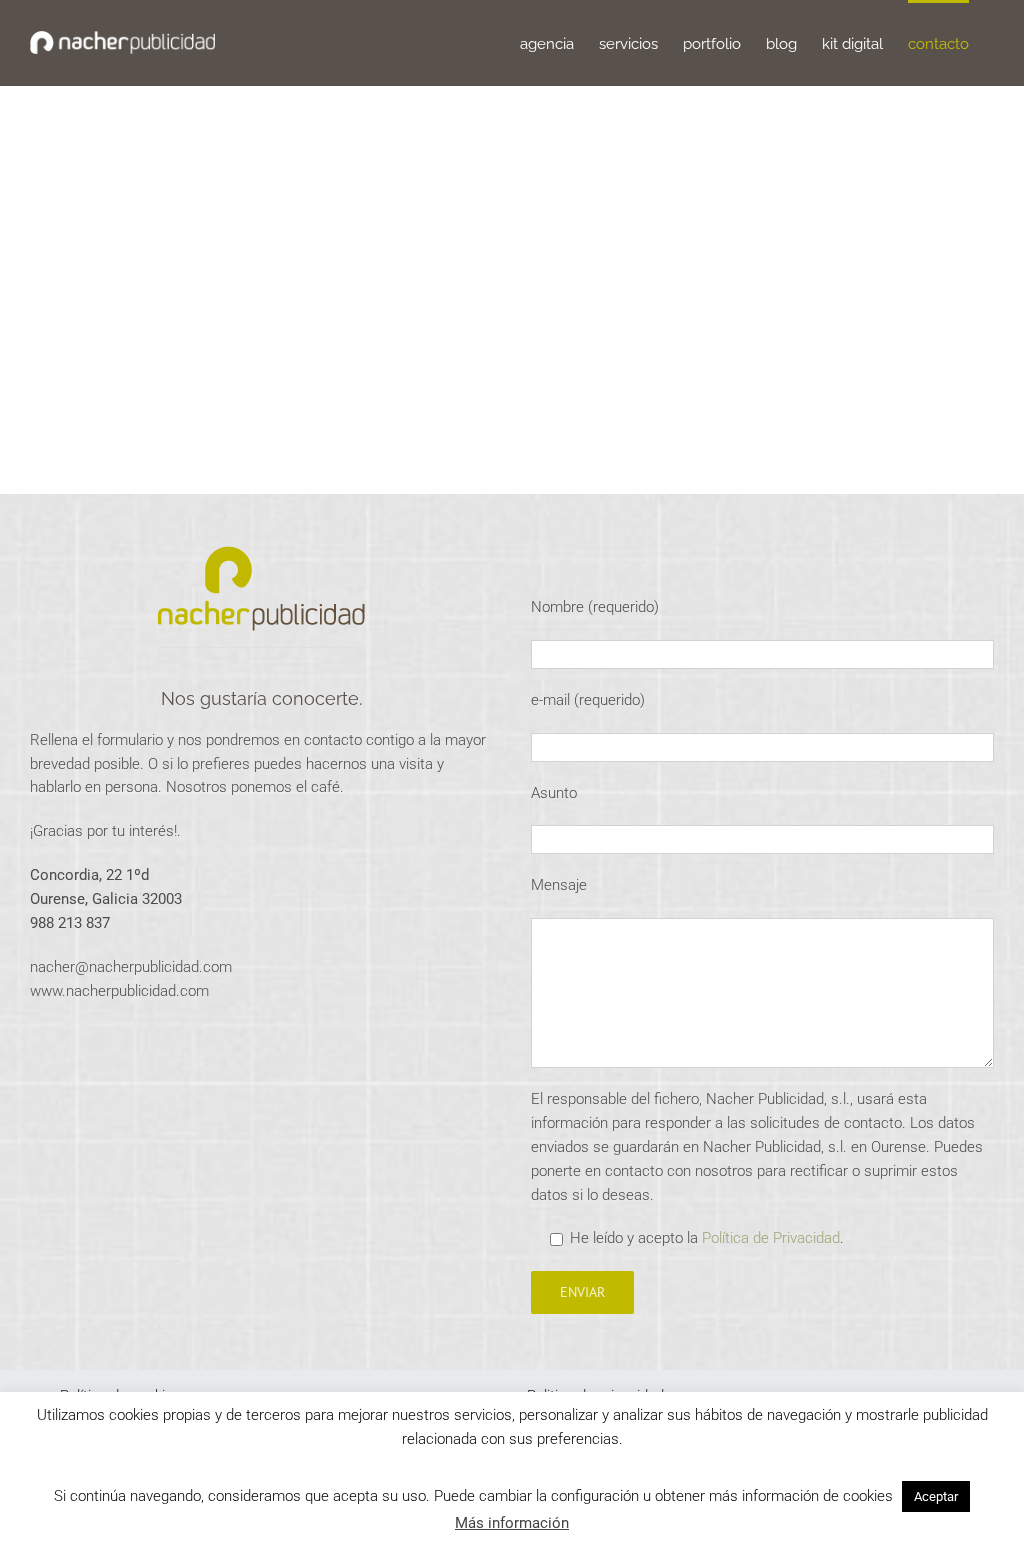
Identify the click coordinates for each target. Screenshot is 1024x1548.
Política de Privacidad (771, 1238)
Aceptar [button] (936, 1496)
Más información (512, 1523)
